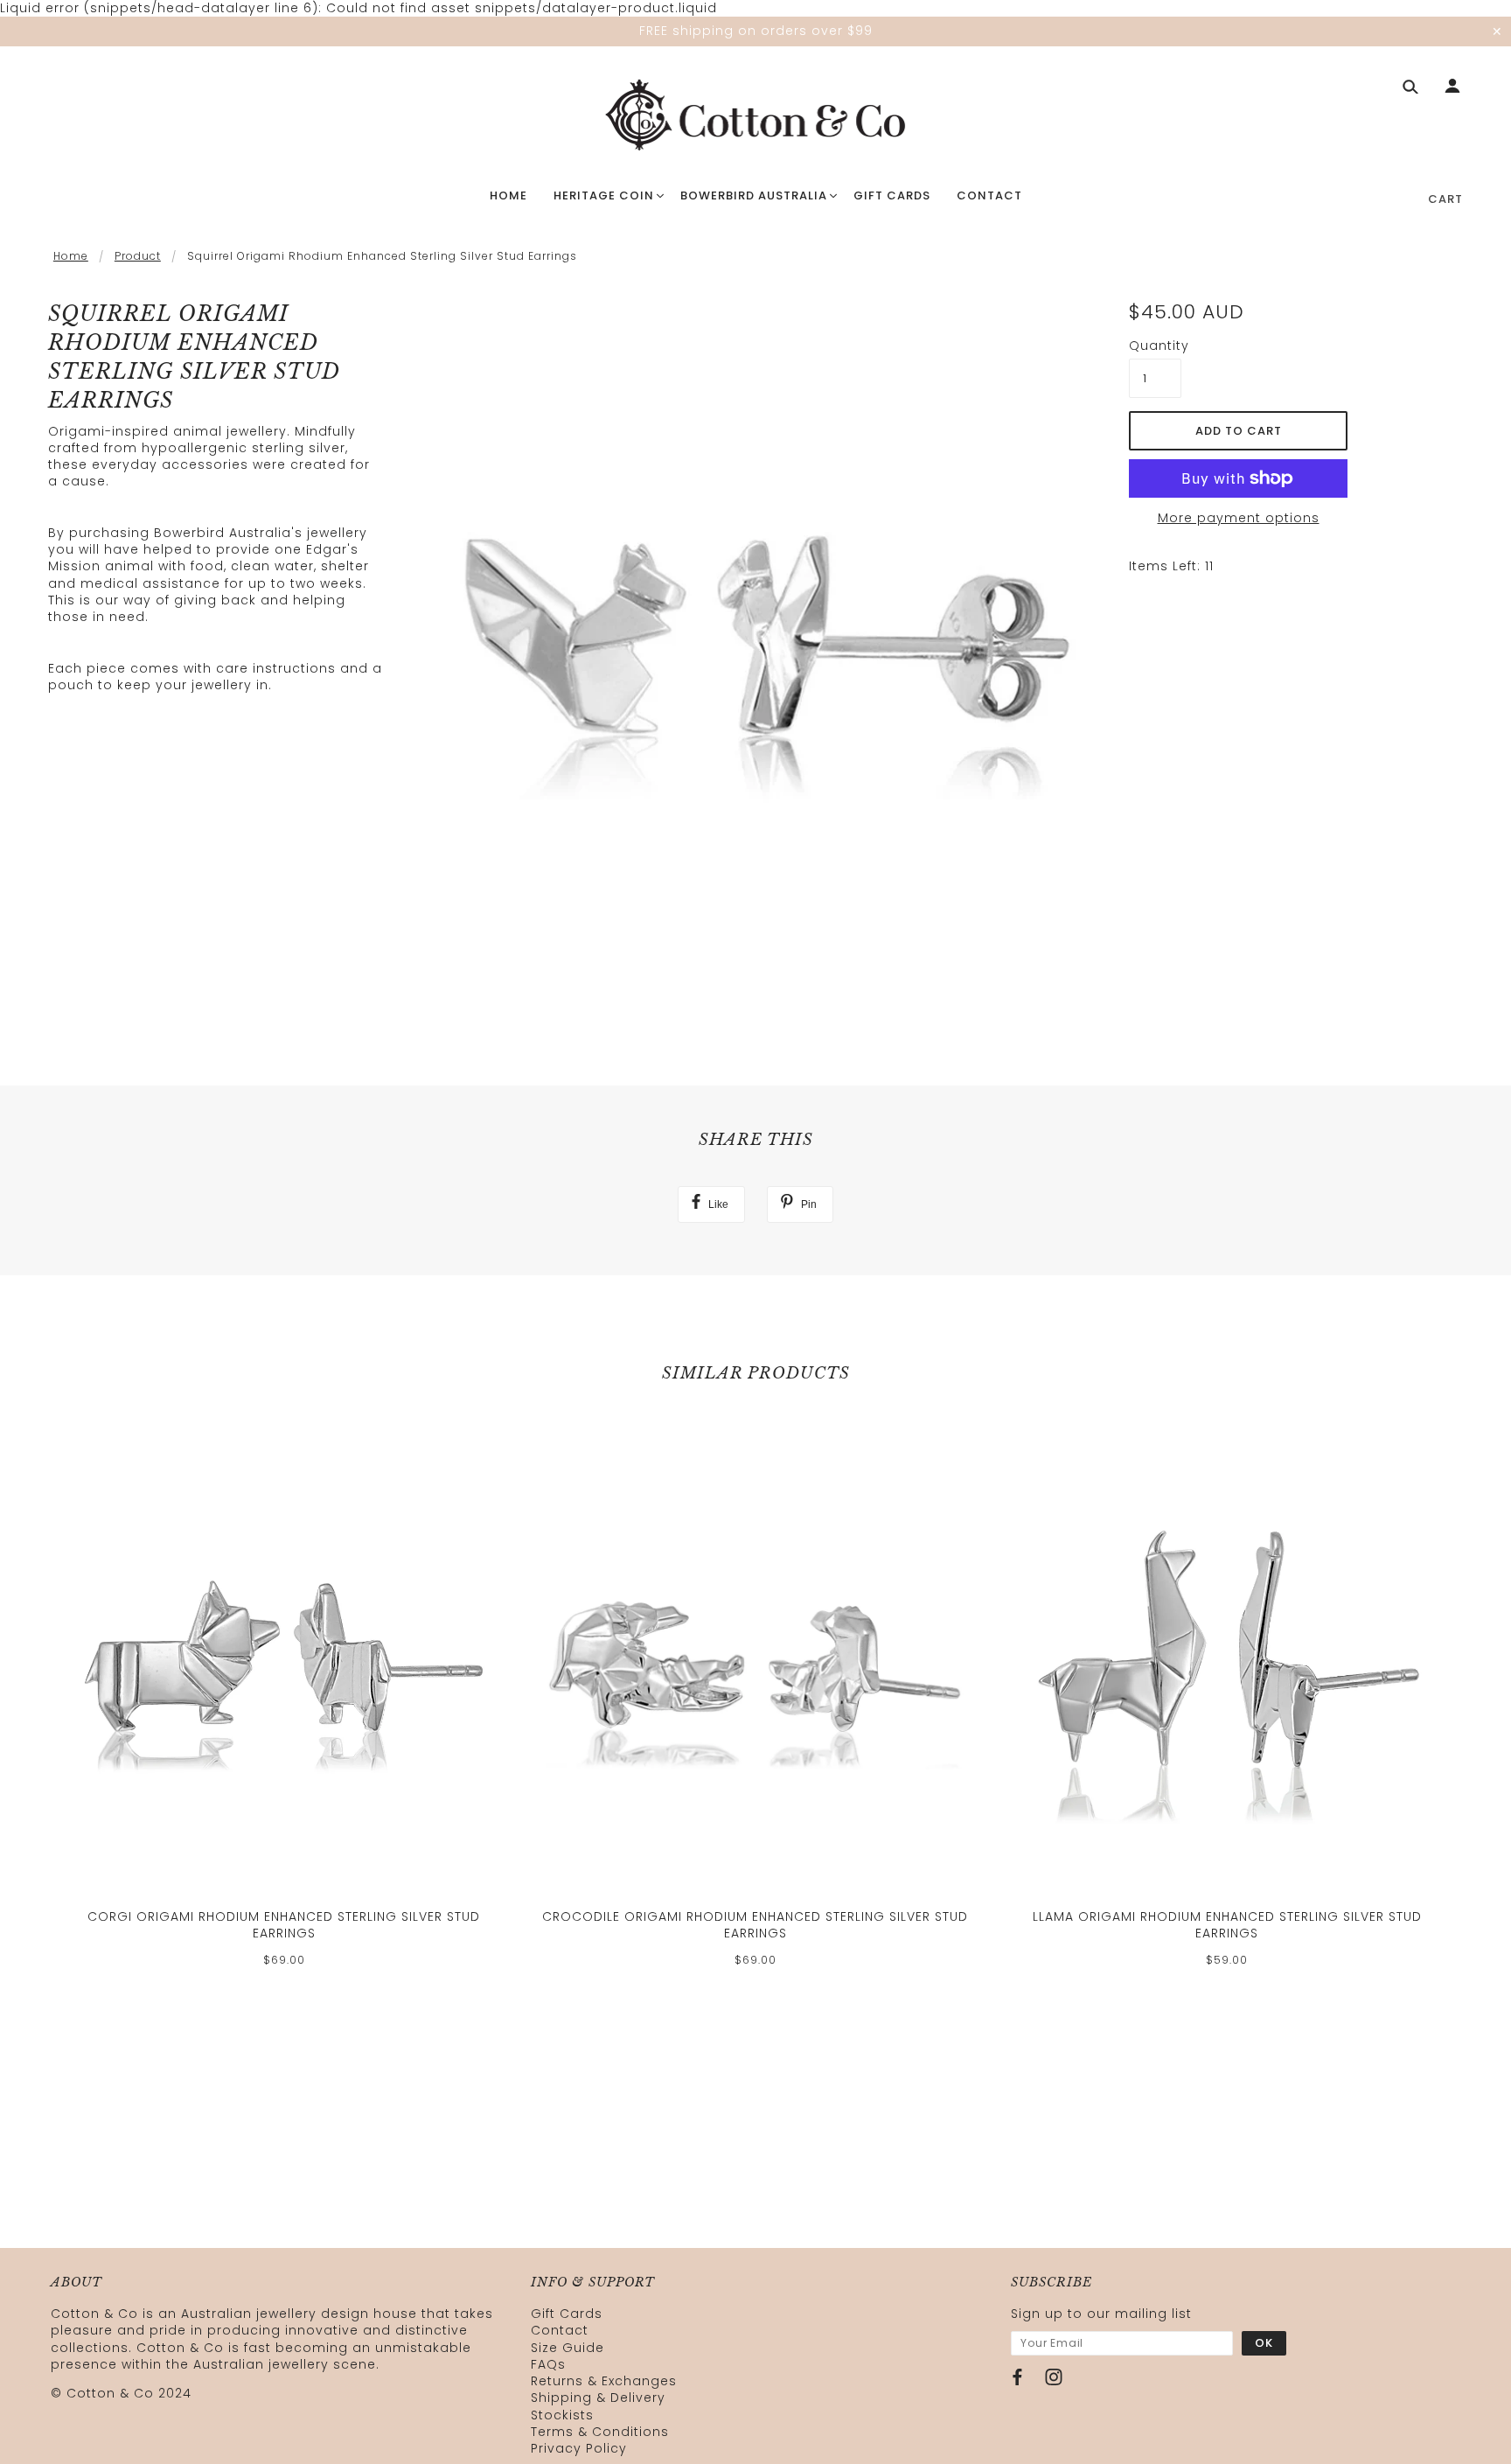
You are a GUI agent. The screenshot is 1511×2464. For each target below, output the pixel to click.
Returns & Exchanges (604, 2381)
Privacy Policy (579, 2448)
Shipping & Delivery (598, 2398)
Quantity (1155, 346)
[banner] (756, 116)
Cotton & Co (110, 2393)
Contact (560, 2330)
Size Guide (567, 2348)
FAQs (548, 2364)
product (138, 256)
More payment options (1239, 518)
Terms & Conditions (600, 2432)
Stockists (562, 2415)
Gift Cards (567, 2314)
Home (71, 256)
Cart (1445, 199)
